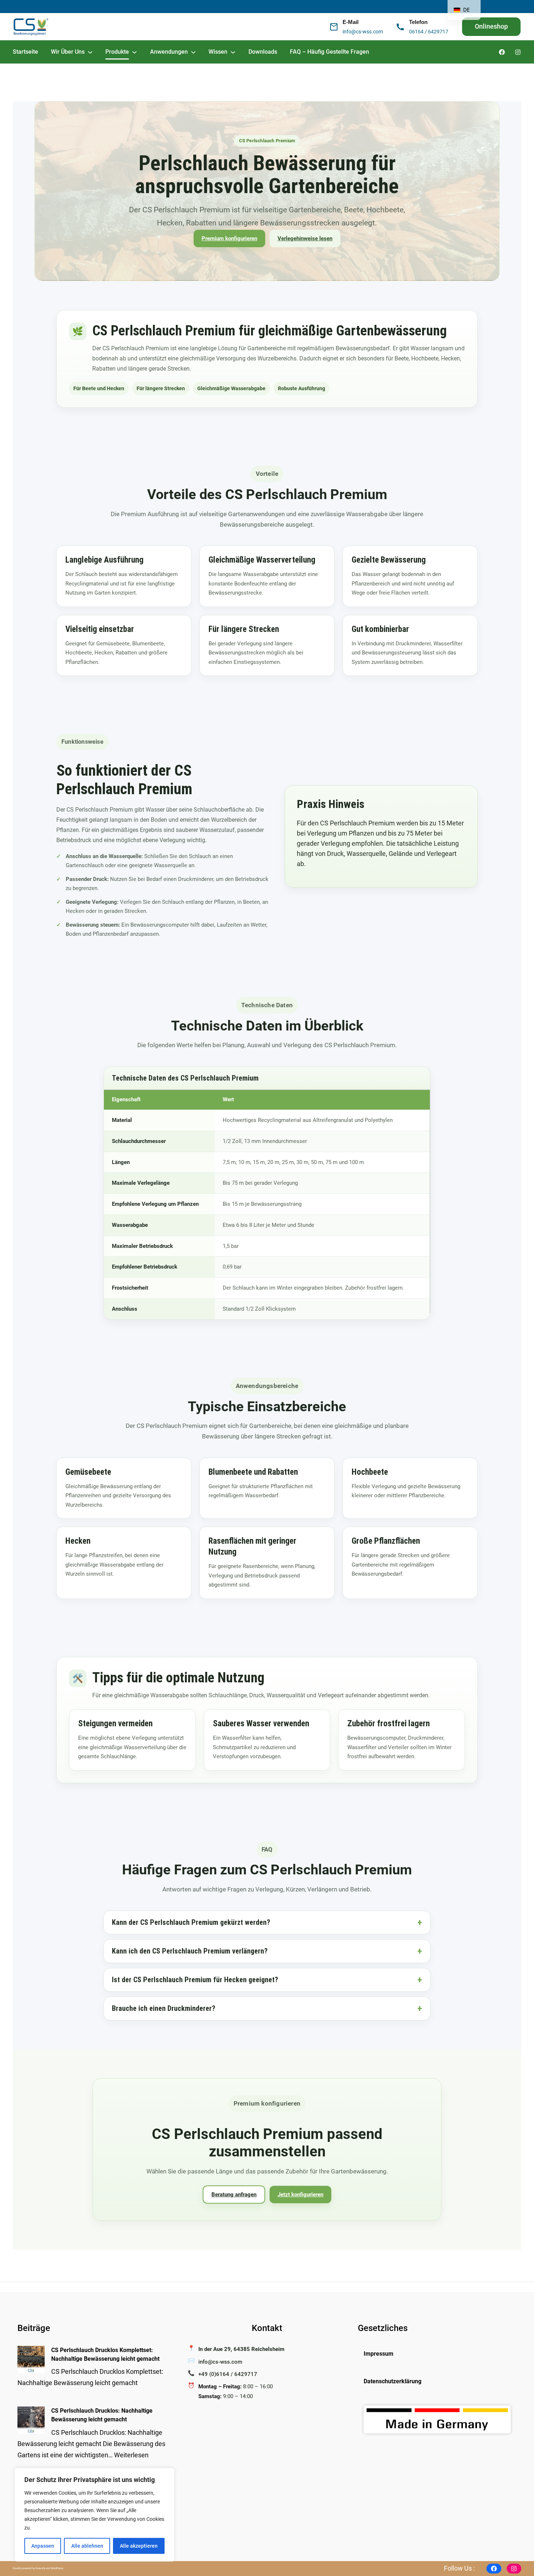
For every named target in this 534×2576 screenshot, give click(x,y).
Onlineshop (491, 26)
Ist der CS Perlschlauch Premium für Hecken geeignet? (195, 1980)
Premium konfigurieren (229, 238)
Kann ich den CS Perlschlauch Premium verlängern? (190, 1951)
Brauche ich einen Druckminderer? (164, 2008)
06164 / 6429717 (429, 32)
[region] (94, 2515)
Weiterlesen (131, 2455)
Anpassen (43, 2546)
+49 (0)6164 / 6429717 (228, 2374)
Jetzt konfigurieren (300, 2195)
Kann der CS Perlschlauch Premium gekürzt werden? (191, 1922)
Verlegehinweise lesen (305, 238)
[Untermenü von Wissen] (233, 52)
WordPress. (57, 2568)
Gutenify (41, 2568)
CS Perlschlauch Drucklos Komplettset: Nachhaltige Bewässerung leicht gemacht (105, 2354)
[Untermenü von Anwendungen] (193, 52)
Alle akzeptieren (139, 2546)
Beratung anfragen (234, 2195)
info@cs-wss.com (363, 32)
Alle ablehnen (87, 2546)
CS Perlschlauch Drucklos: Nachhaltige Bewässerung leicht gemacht (102, 2415)
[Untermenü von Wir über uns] (90, 52)
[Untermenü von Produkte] (134, 52)
